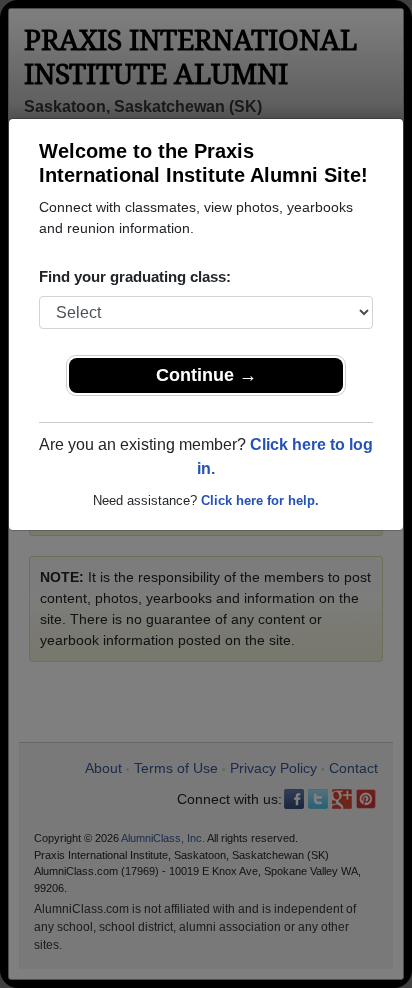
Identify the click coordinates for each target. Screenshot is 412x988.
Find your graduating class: (135, 276)
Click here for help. (260, 500)
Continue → (206, 375)
